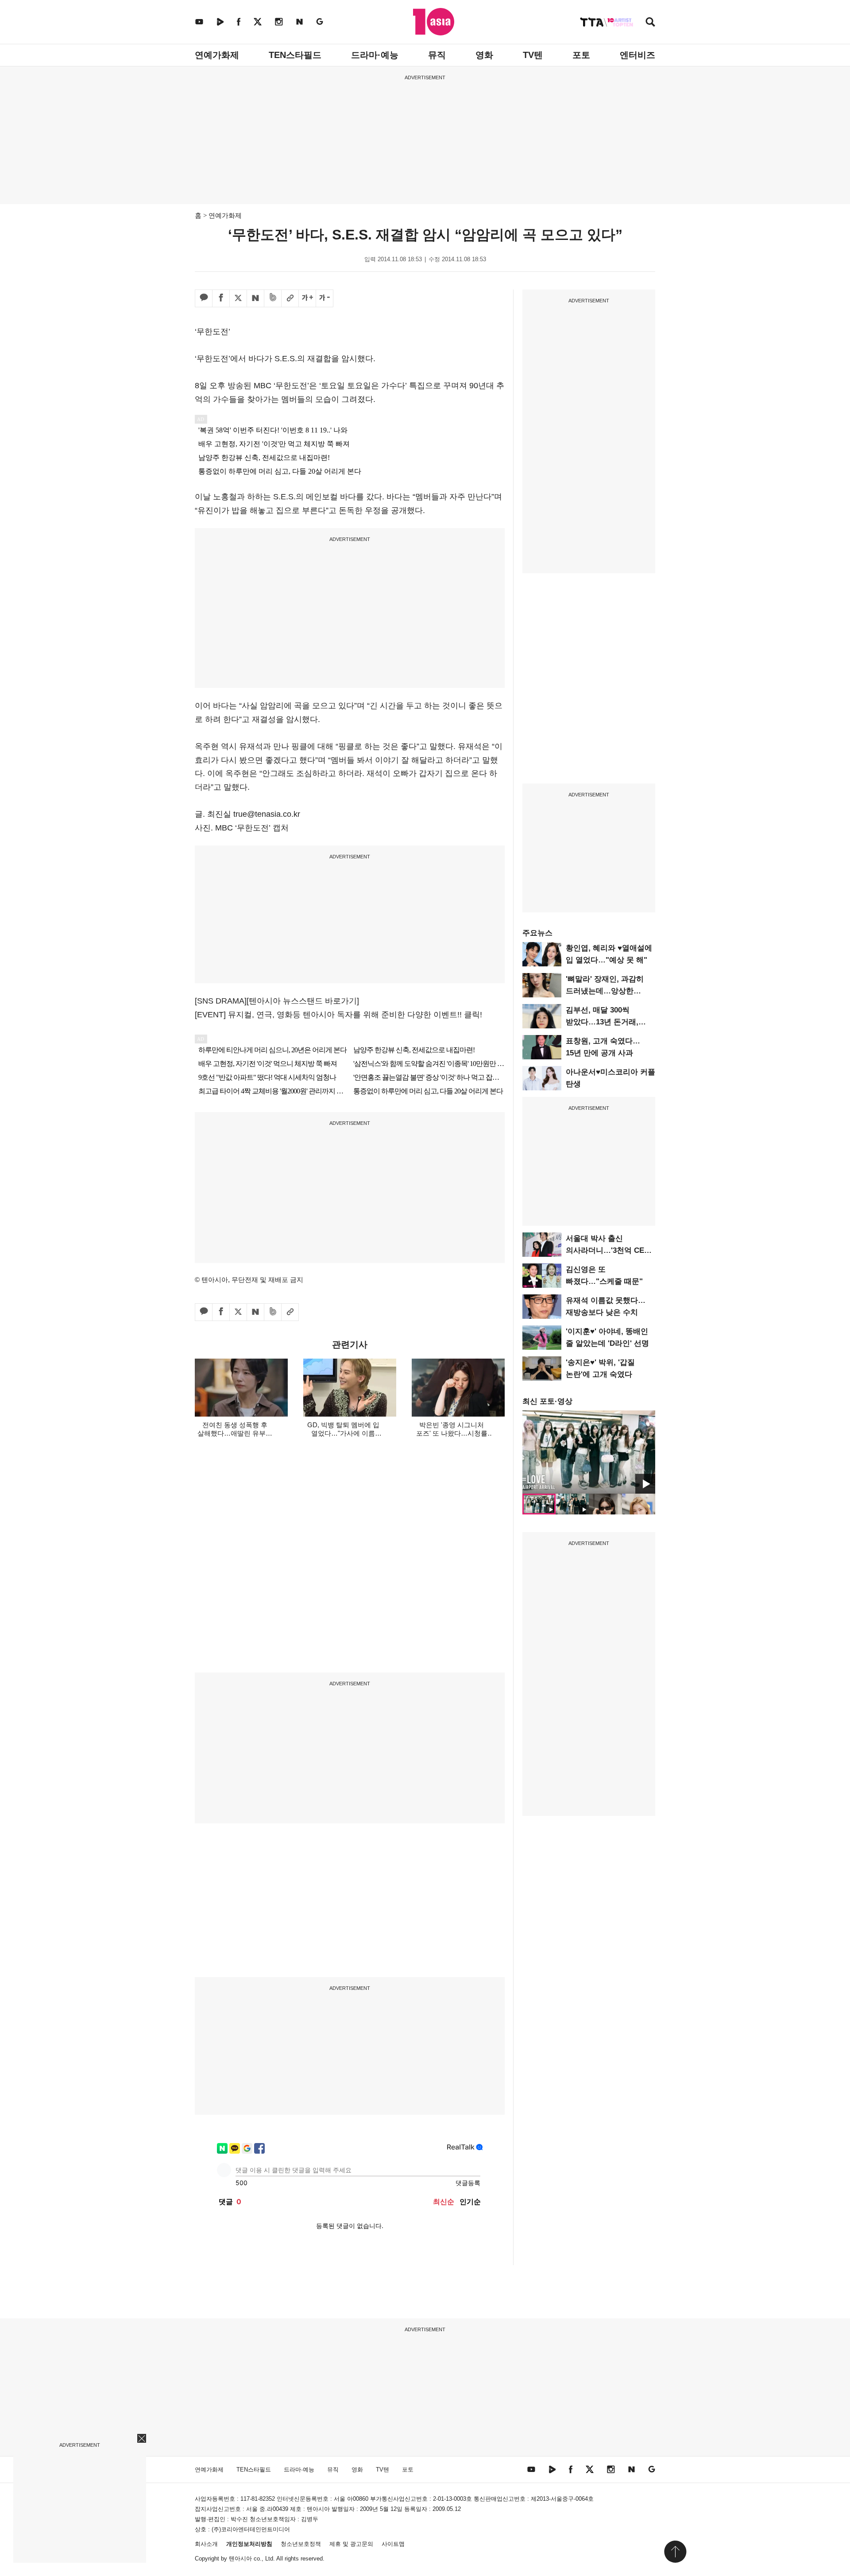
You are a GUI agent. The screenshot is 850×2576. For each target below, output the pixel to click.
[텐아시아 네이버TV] (220, 21)
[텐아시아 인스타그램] (279, 21)
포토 (581, 55)
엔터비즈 (637, 55)
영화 (484, 55)
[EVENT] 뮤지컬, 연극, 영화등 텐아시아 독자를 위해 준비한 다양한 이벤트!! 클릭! (338, 1015)
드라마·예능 (375, 55)
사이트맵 (393, 2544)
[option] (589, 1452)
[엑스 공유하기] (238, 298)
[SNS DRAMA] (221, 1001)
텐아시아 (240, 2559)
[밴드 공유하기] (273, 298)
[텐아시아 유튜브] (199, 21)
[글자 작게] (325, 298)
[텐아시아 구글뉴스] (320, 21)
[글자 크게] (307, 298)
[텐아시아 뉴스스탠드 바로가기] (303, 1001)
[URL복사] (290, 298)
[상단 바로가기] (675, 2552)
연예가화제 (217, 55)
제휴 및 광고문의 (351, 2544)
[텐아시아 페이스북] (239, 21)
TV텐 (533, 55)
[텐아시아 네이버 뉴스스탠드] (299, 21)
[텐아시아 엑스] (258, 21)
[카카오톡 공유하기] (204, 298)
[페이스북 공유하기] (221, 298)
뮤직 (437, 55)
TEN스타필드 (295, 55)
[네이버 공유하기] (255, 298)
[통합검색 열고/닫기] (650, 23)
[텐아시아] (434, 22)
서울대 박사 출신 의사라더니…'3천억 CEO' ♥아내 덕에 (609, 1250)
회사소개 (206, 2544)
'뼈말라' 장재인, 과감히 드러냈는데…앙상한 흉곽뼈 (605, 991)
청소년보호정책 (301, 2544)
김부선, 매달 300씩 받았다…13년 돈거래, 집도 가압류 (602, 1022)
